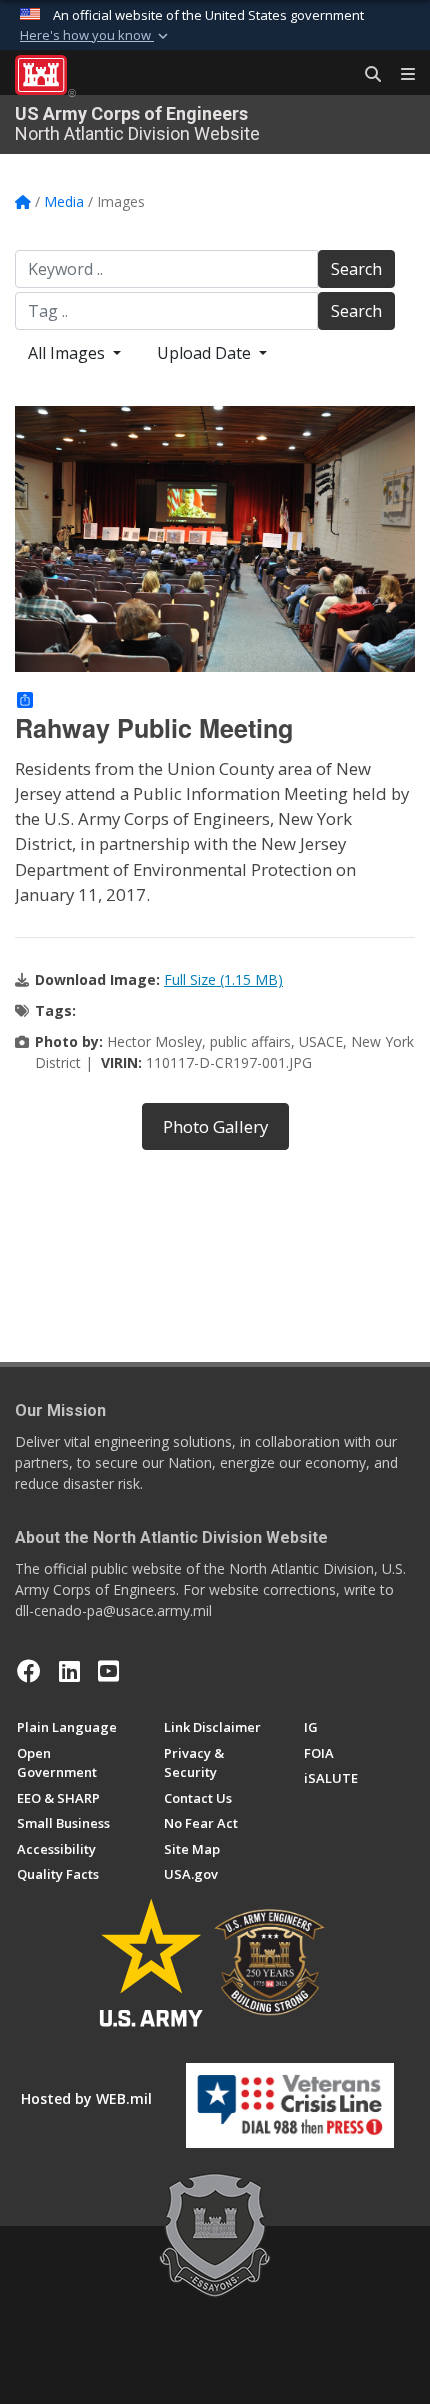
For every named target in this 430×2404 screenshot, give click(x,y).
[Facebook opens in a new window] (29, 1671)
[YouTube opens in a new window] (108, 1671)
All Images (68, 353)
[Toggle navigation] (400, 75)
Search (356, 269)
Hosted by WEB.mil (86, 2098)
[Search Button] (366, 75)
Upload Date (206, 353)
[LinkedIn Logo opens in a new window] (69, 1671)
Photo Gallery (215, 1126)
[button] (96, 36)
